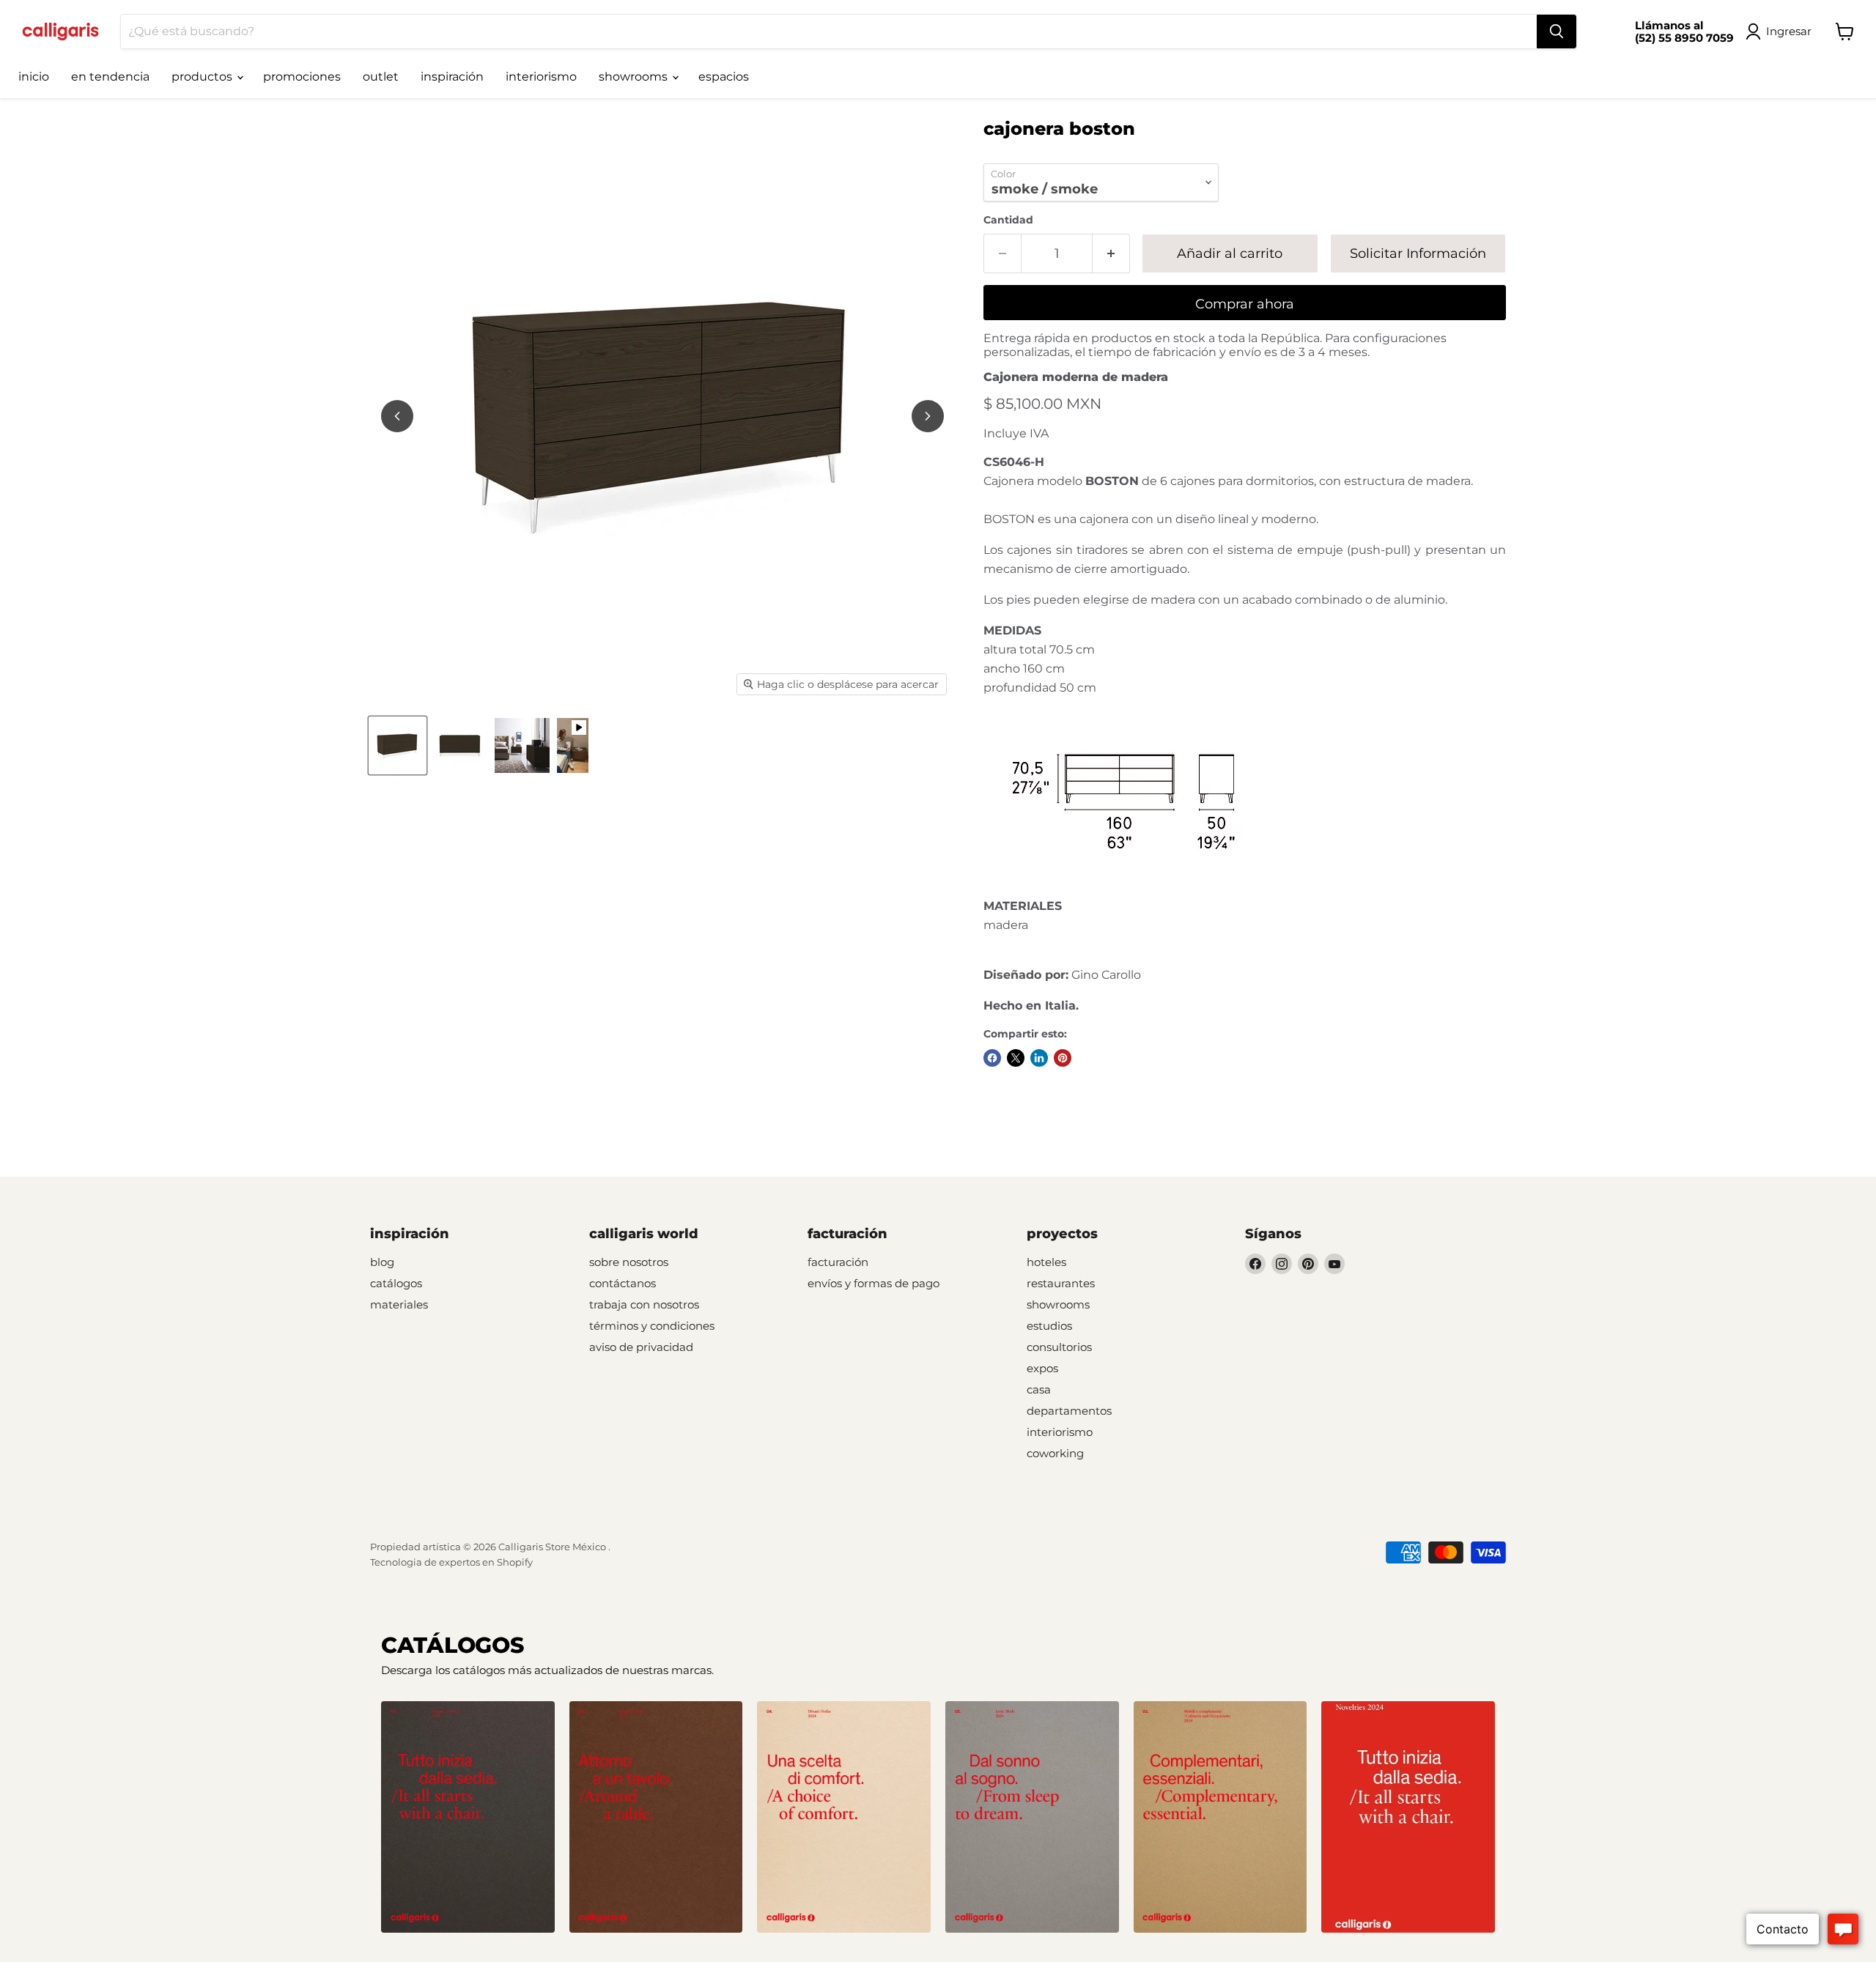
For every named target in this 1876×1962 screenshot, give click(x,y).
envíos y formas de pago (874, 1283)
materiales (399, 1304)
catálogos (396, 1283)
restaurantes (1061, 1283)
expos (1042, 1368)
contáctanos (623, 1283)
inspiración (452, 77)
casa (1039, 1389)
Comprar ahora (1245, 304)
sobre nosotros (629, 1262)
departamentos (1069, 1411)
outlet (381, 77)
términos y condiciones (652, 1326)
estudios (1049, 1326)
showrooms (635, 77)
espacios (724, 77)
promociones (302, 77)
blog (382, 1262)
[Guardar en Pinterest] (1063, 1058)
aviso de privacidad (641, 1347)
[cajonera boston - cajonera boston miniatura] (398, 745)
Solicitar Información (1418, 253)
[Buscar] (1556, 32)
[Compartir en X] (1016, 1058)
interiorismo (541, 77)
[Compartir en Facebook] (992, 1058)
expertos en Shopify (486, 1562)
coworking (1055, 1453)
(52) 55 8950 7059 (1684, 38)
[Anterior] (397, 416)
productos (203, 77)
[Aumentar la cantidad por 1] (1111, 254)
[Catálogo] (468, 1817)
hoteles (1046, 1262)
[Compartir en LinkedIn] (1039, 1058)
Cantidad (1008, 220)
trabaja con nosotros (644, 1304)
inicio (34, 77)
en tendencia (110, 77)
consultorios (1059, 1347)
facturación (838, 1262)
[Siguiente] (928, 416)
